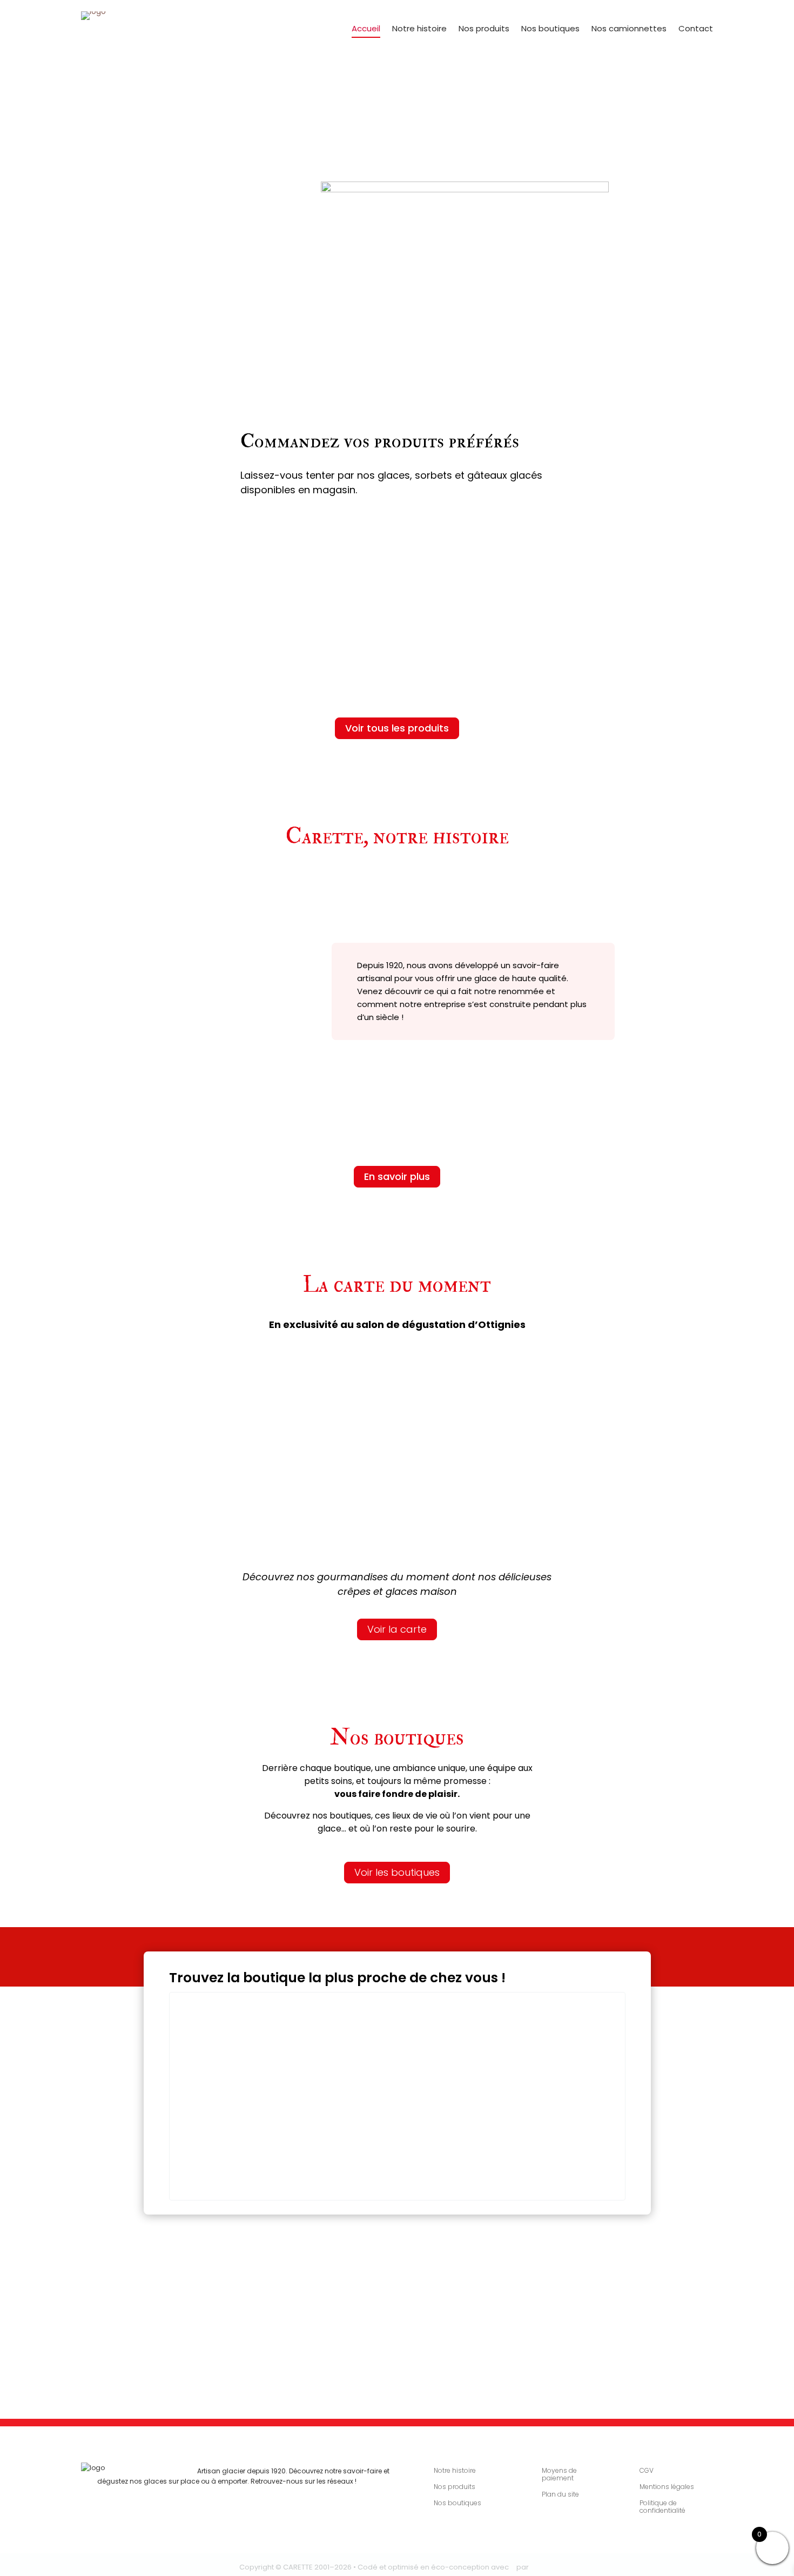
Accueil (366, 29)
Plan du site (560, 2495)
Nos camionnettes (629, 29)
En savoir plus (397, 1176)
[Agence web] (543, 2567)
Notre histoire (419, 29)
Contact (696, 29)
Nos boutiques (550, 29)
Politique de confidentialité (662, 2507)
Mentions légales (667, 2487)
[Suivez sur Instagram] (132, 2486)
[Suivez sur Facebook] (114, 2486)
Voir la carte (397, 1629)
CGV (647, 2471)
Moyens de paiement (559, 2475)
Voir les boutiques (397, 1872)
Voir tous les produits (397, 728)
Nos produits (484, 29)
